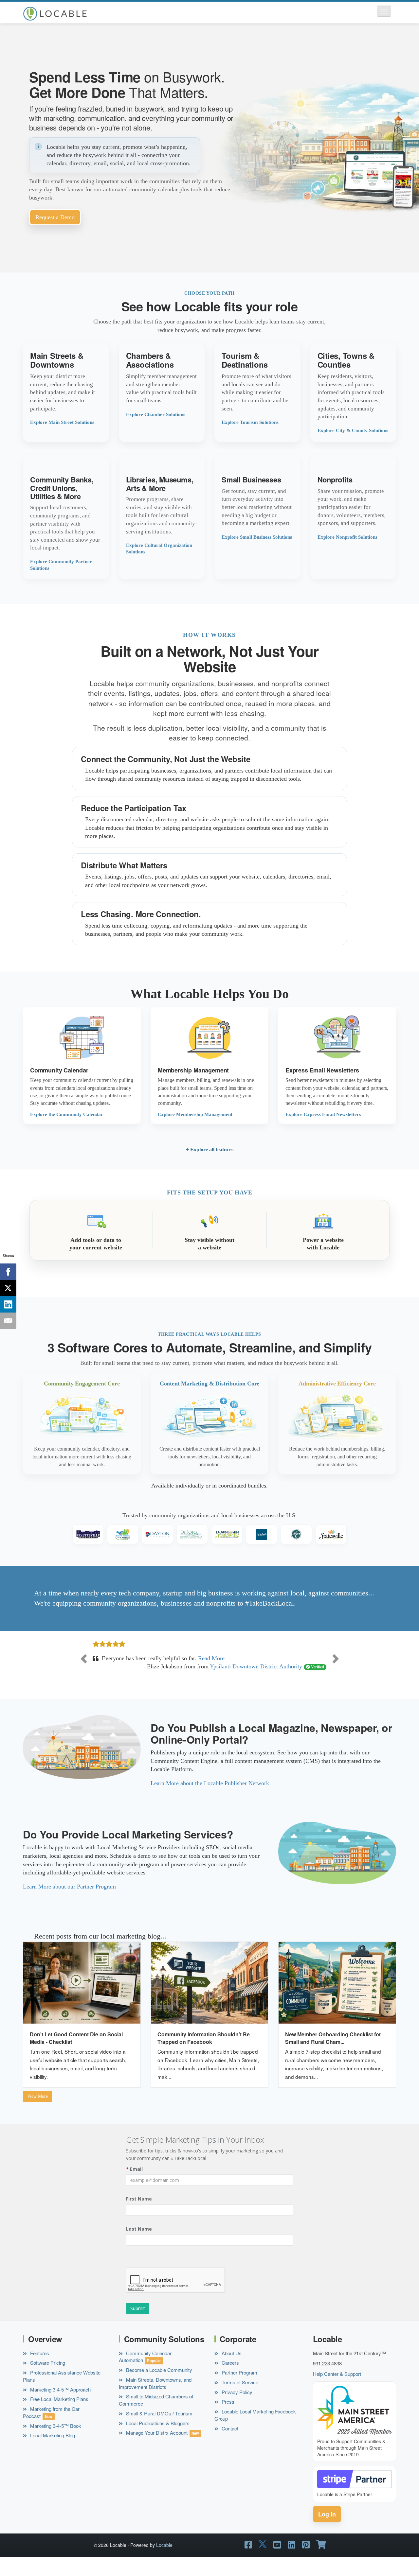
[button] (384, 11)
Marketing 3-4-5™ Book (55, 2442)
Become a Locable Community (158, 2386)
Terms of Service (239, 2399)
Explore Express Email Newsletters (323, 1114)
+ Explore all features (210, 1149)
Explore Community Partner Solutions (61, 565)
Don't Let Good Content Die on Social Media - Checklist (76, 2055)
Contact (229, 2445)
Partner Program (239, 2389)
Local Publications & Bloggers (157, 2440)
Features (39, 2370)
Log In (327, 2531)
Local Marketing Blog (52, 2452)
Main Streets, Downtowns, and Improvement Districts (155, 2400)
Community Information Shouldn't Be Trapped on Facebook (204, 2055)
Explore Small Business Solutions (257, 537)
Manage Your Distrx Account (156, 2450)
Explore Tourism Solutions (250, 422)
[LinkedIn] (8, 1304)
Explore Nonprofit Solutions (347, 537)
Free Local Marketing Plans (59, 2416)
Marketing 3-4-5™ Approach (60, 2406)
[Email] (8, 1321)
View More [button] (37, 2113)
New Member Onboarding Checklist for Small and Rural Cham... (333, 2055)
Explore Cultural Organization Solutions (159, 548)
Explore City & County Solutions (353, 430)
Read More (196, 1675)
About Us (231, 2370)
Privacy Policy (236, 2409)
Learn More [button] (66, 393)
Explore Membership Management (195, 1114)
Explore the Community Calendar (67, 1114)
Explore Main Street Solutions (62, 422)
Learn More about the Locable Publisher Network (210, 1800)
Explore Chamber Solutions (156, 414)
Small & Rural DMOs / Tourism (159, 2430)
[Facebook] (8, 1272)
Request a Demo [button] (55, 217)
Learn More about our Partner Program (69, 1903)
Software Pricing (47, 2380)
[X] (8, 1288)
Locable (164, 2562)
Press (227, 2419)
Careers (230, 2380)
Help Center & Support (337, 2390)
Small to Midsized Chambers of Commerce (156, 2417)
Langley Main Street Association (263, 1683)
